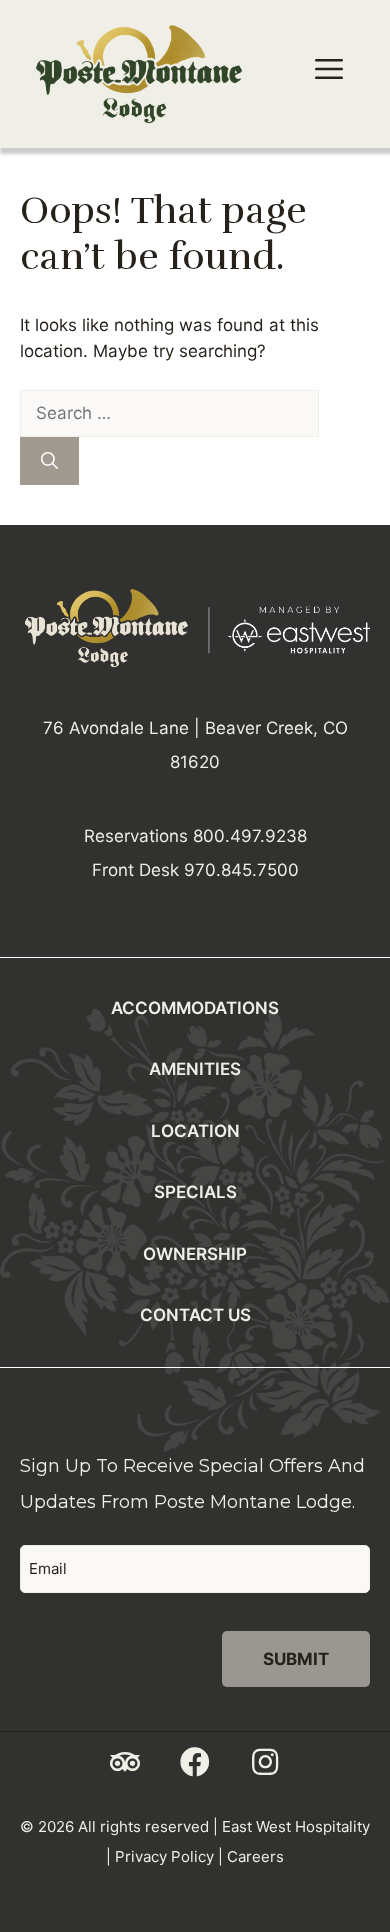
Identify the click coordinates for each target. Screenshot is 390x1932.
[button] (125, 1762)
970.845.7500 (241, 870)
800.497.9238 (250, 836)
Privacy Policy (164, 1856)
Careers (255, 1856)
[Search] (49, 461)
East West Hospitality (296, 1826)
